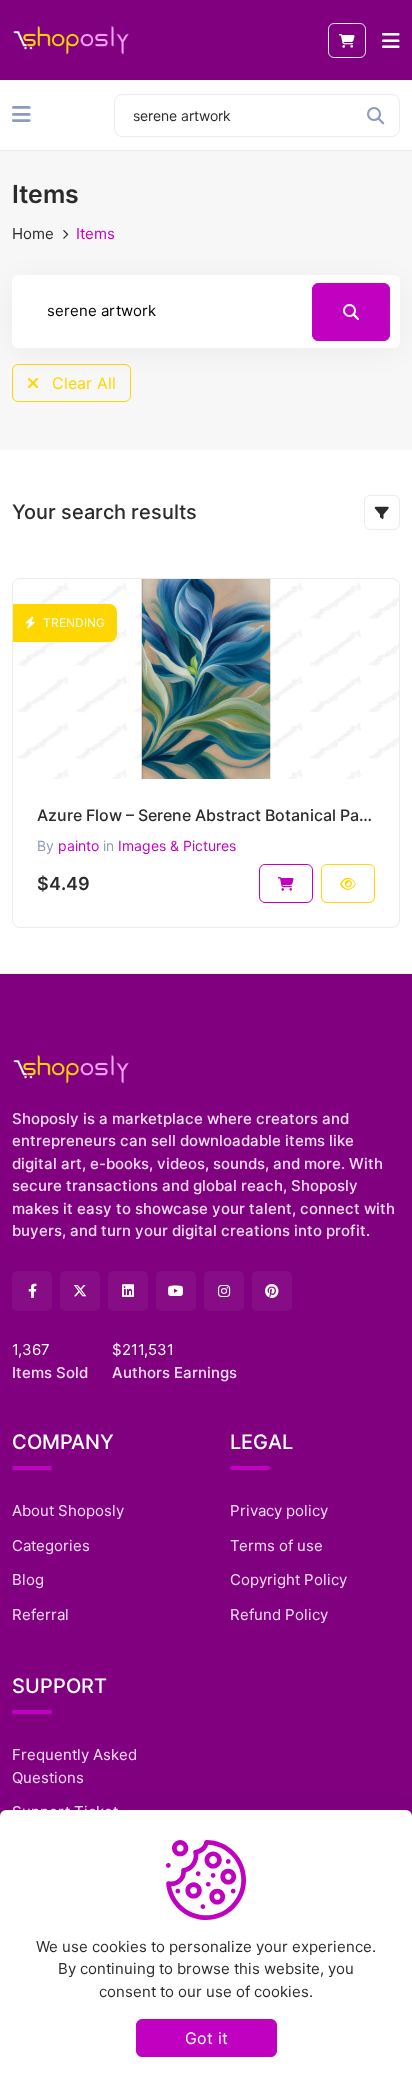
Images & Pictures (177, 845)
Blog (28, 1579)
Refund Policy (279, 1614)
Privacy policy (279, 1510)
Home (33, 233)
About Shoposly (68, 1510)
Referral (40, 1614)
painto (78, 845)
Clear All (81, 383)
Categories (51, 1545)
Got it (206, 2038)
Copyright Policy (288, 1579)
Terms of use (276, 1545)
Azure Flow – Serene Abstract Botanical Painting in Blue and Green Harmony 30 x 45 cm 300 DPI (206, 815)
